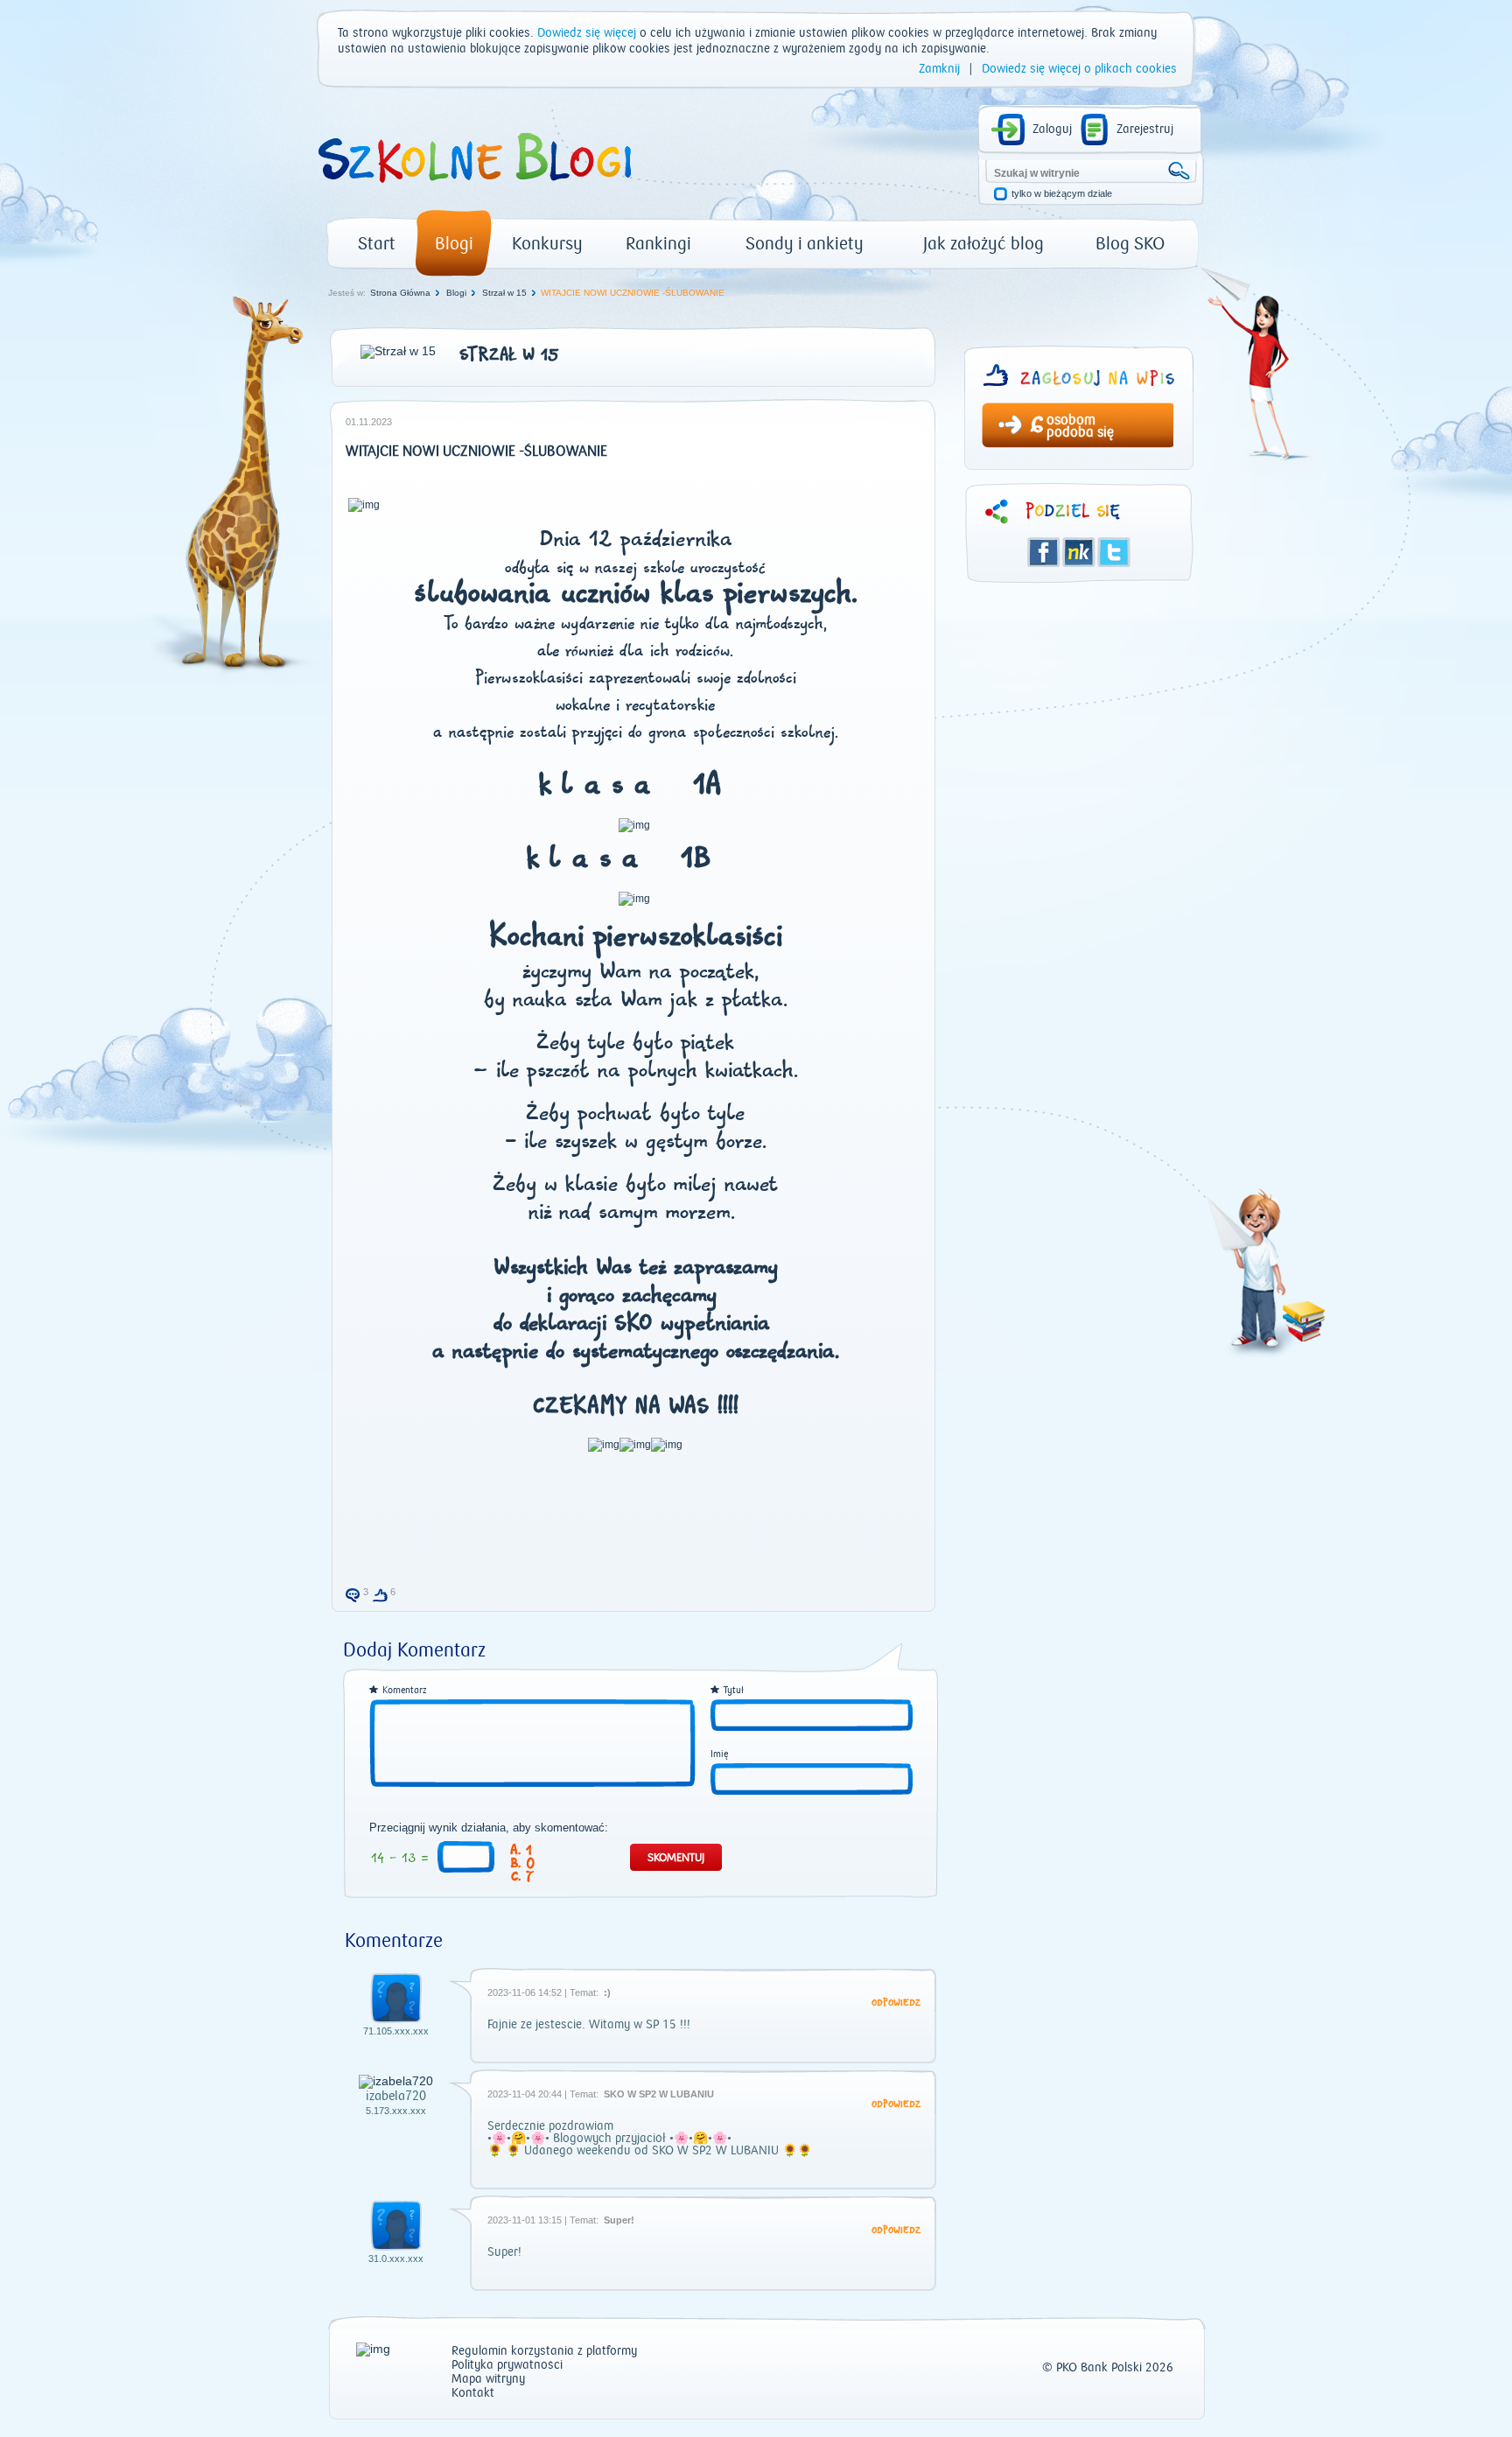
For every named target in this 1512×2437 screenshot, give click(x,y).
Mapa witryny (488, 2380)
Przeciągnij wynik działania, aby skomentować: (489, 1828)
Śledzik (1079, 552)
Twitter (1114, 552)
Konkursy (547, 244)
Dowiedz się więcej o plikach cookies (1079, 69)
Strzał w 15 (504, 293)
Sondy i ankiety (805, 244)
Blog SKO (1130, 244)
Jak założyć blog (983, 244)
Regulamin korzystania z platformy (544, 2352)
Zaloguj (1052, 130)
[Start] (473, 189)
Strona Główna (400, 293)
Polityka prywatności (507, 2366)
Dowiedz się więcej (587, 33)
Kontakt (473, 2394)
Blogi (454, 244)
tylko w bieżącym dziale (1062, 194)
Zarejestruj (1145, 130)
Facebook (1044, 552)
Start (377, 244)
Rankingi (658, 244)
